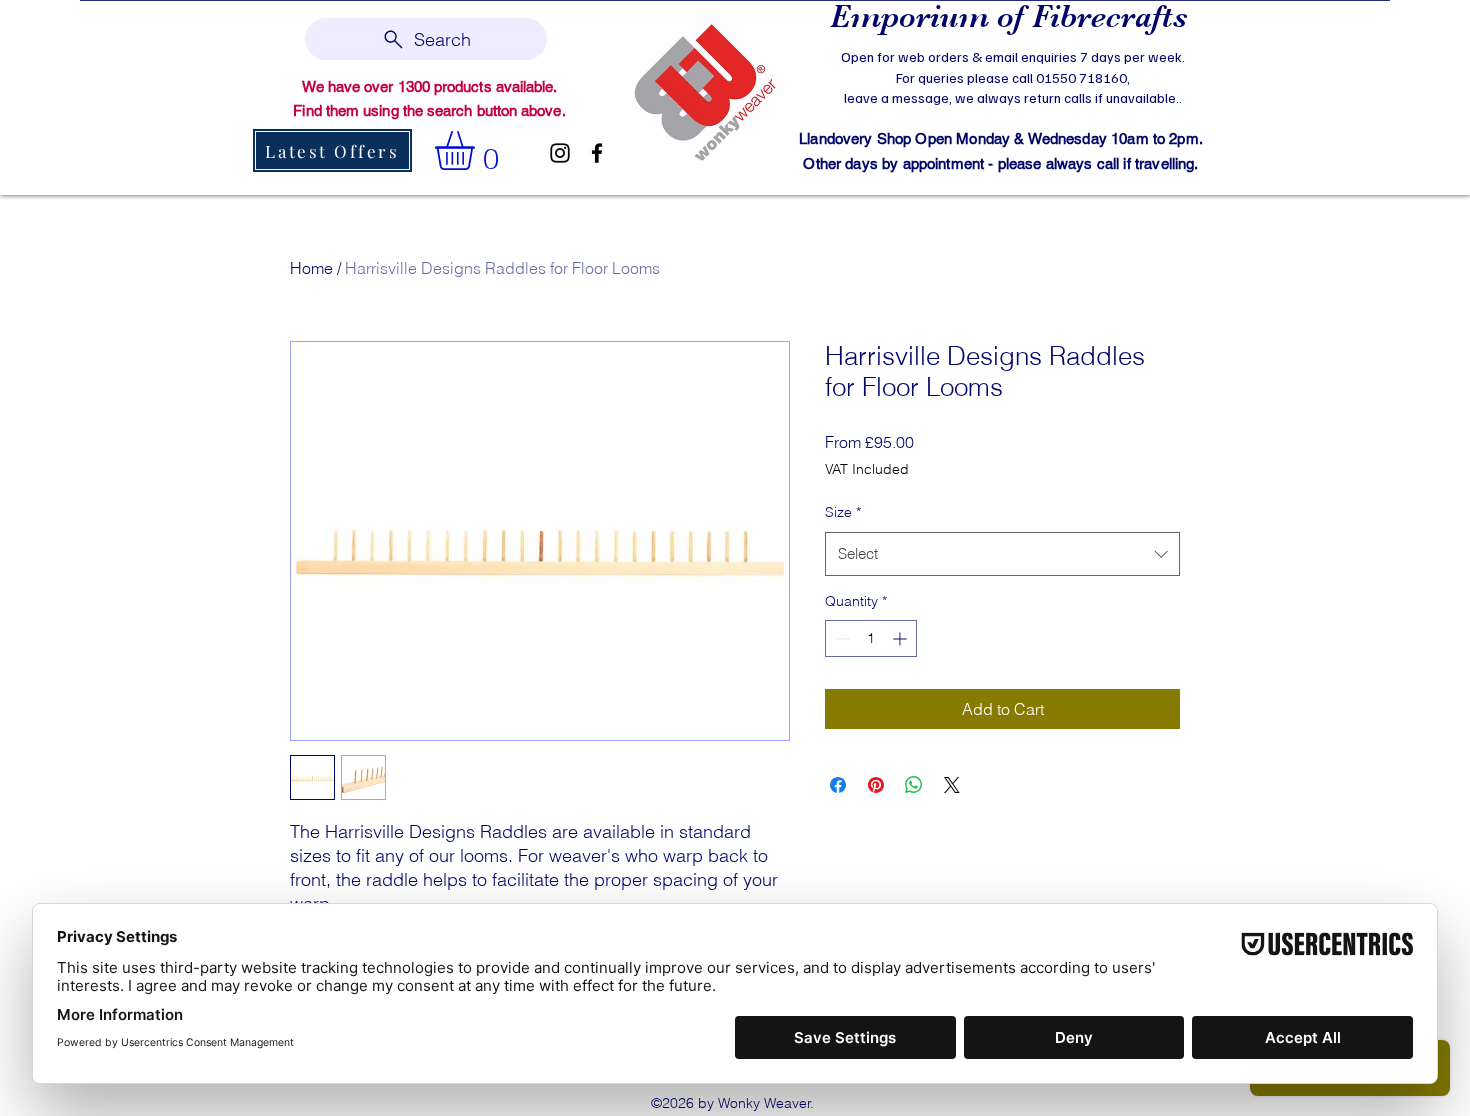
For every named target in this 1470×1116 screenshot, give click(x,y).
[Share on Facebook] (838, 785)
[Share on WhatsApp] (914, 785)
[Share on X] (952, 785)
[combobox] (1002, 554)
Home (311, 268)
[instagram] (560, 153)
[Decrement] (840, 638)
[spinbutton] (871, 638)
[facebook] (597, 153)
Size (843, 512)
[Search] (1204, 96)
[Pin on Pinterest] (876, 785)
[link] (477, 150)
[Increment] (901, 638)
